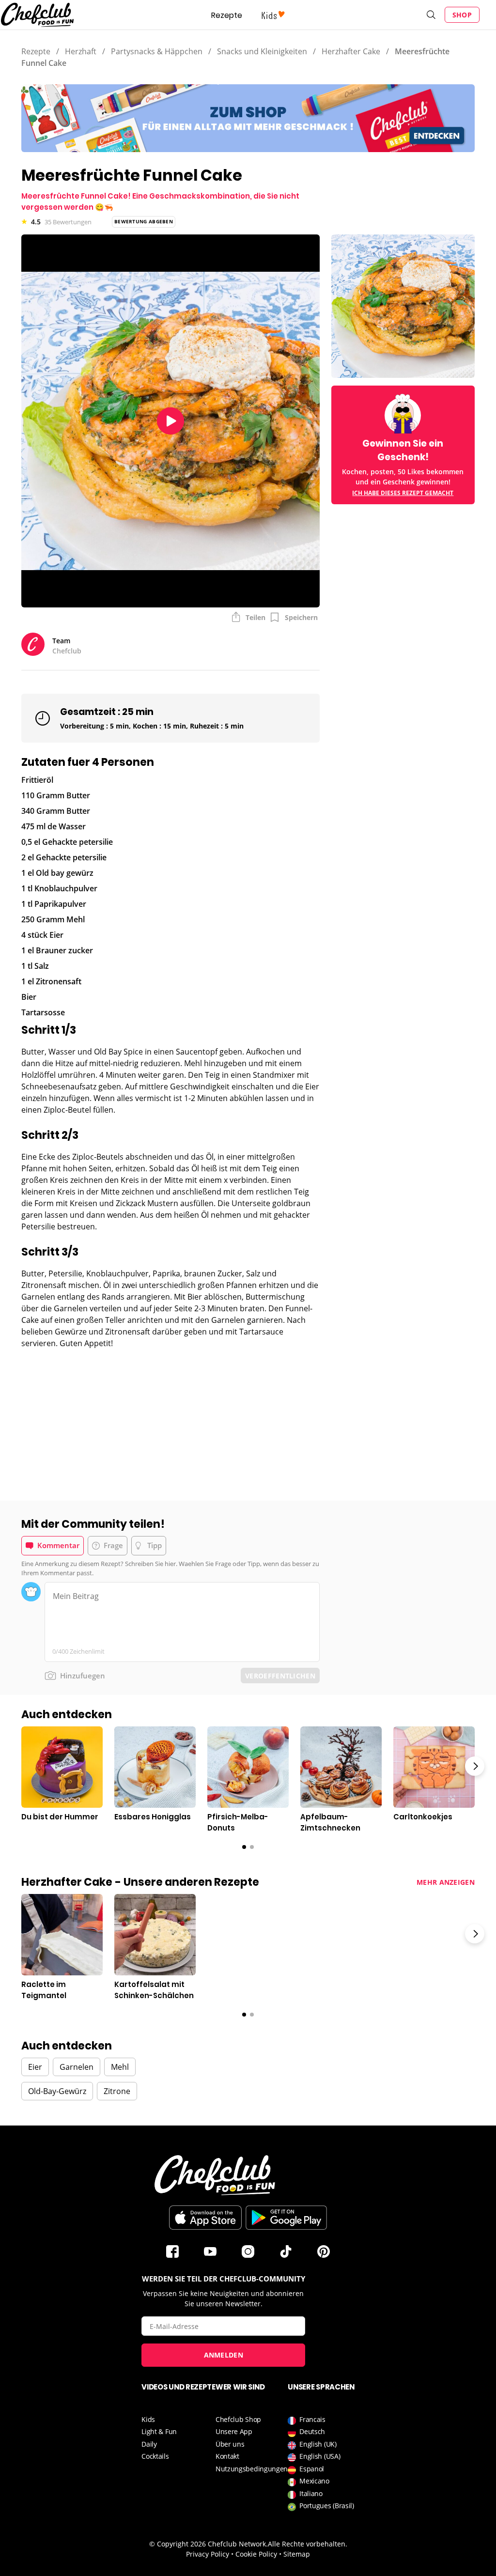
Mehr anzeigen (446, 1882)
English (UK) (318, 2444)
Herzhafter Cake (351, 51)
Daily (149, 2444)
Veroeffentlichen (280, 1676)
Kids (148, 2419)
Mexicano (314, 2481)
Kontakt (227, 2456)
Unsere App (234, 2431)
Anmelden (224, 2355)
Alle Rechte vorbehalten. (308, 2544)
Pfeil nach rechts (475, 1766)
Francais (312, 2419)
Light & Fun (159, 2431)
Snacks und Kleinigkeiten (262, 51)
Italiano (311, 2493)
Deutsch (312, 2431)
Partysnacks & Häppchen (157, 51)
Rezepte (227, 15)
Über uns (230, 2444)
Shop (462, 15)
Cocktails (155, 2456)
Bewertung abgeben (144, 221)
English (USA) (320, 2456)
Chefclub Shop (238, 2419)
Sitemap (297, 2554)
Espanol (312, 2469)
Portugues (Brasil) (327, 2506)
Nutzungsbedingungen (252, 2469)
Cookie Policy (256, 2554)
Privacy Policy (208, 2554)
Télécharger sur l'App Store (205, 2218)
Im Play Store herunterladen (286, 2218)
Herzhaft (81, 51)
